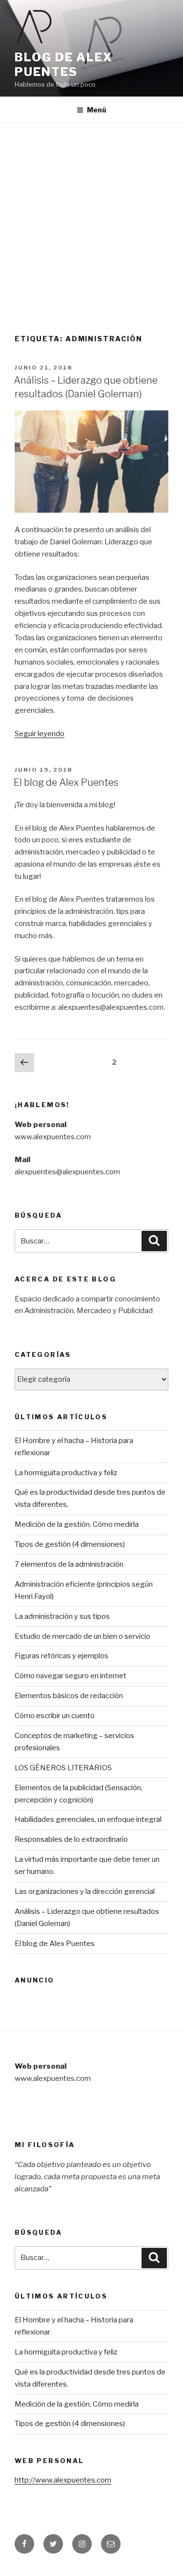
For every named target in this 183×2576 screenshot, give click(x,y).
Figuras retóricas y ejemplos (61, 1656)
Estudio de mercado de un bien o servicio (82, 1636)
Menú (97, 110)
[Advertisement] (91, 219)
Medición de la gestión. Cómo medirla (77, 1524)
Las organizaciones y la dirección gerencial (85, 1891)
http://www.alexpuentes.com (63, 2480)
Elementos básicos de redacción (69, 1696)
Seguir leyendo (40, 734)
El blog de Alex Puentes (66, 782)
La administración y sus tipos (62, 1616)
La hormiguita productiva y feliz (66, 1473)
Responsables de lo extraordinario (71, 1839)
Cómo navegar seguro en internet (71, 1676)
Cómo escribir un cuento (55, 1716)
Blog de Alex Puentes (64, 65)
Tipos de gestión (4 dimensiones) (70, 1544)
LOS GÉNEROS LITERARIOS (63, 1768)
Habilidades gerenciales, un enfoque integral (88, 1819)
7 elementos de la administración (69, 1564)
